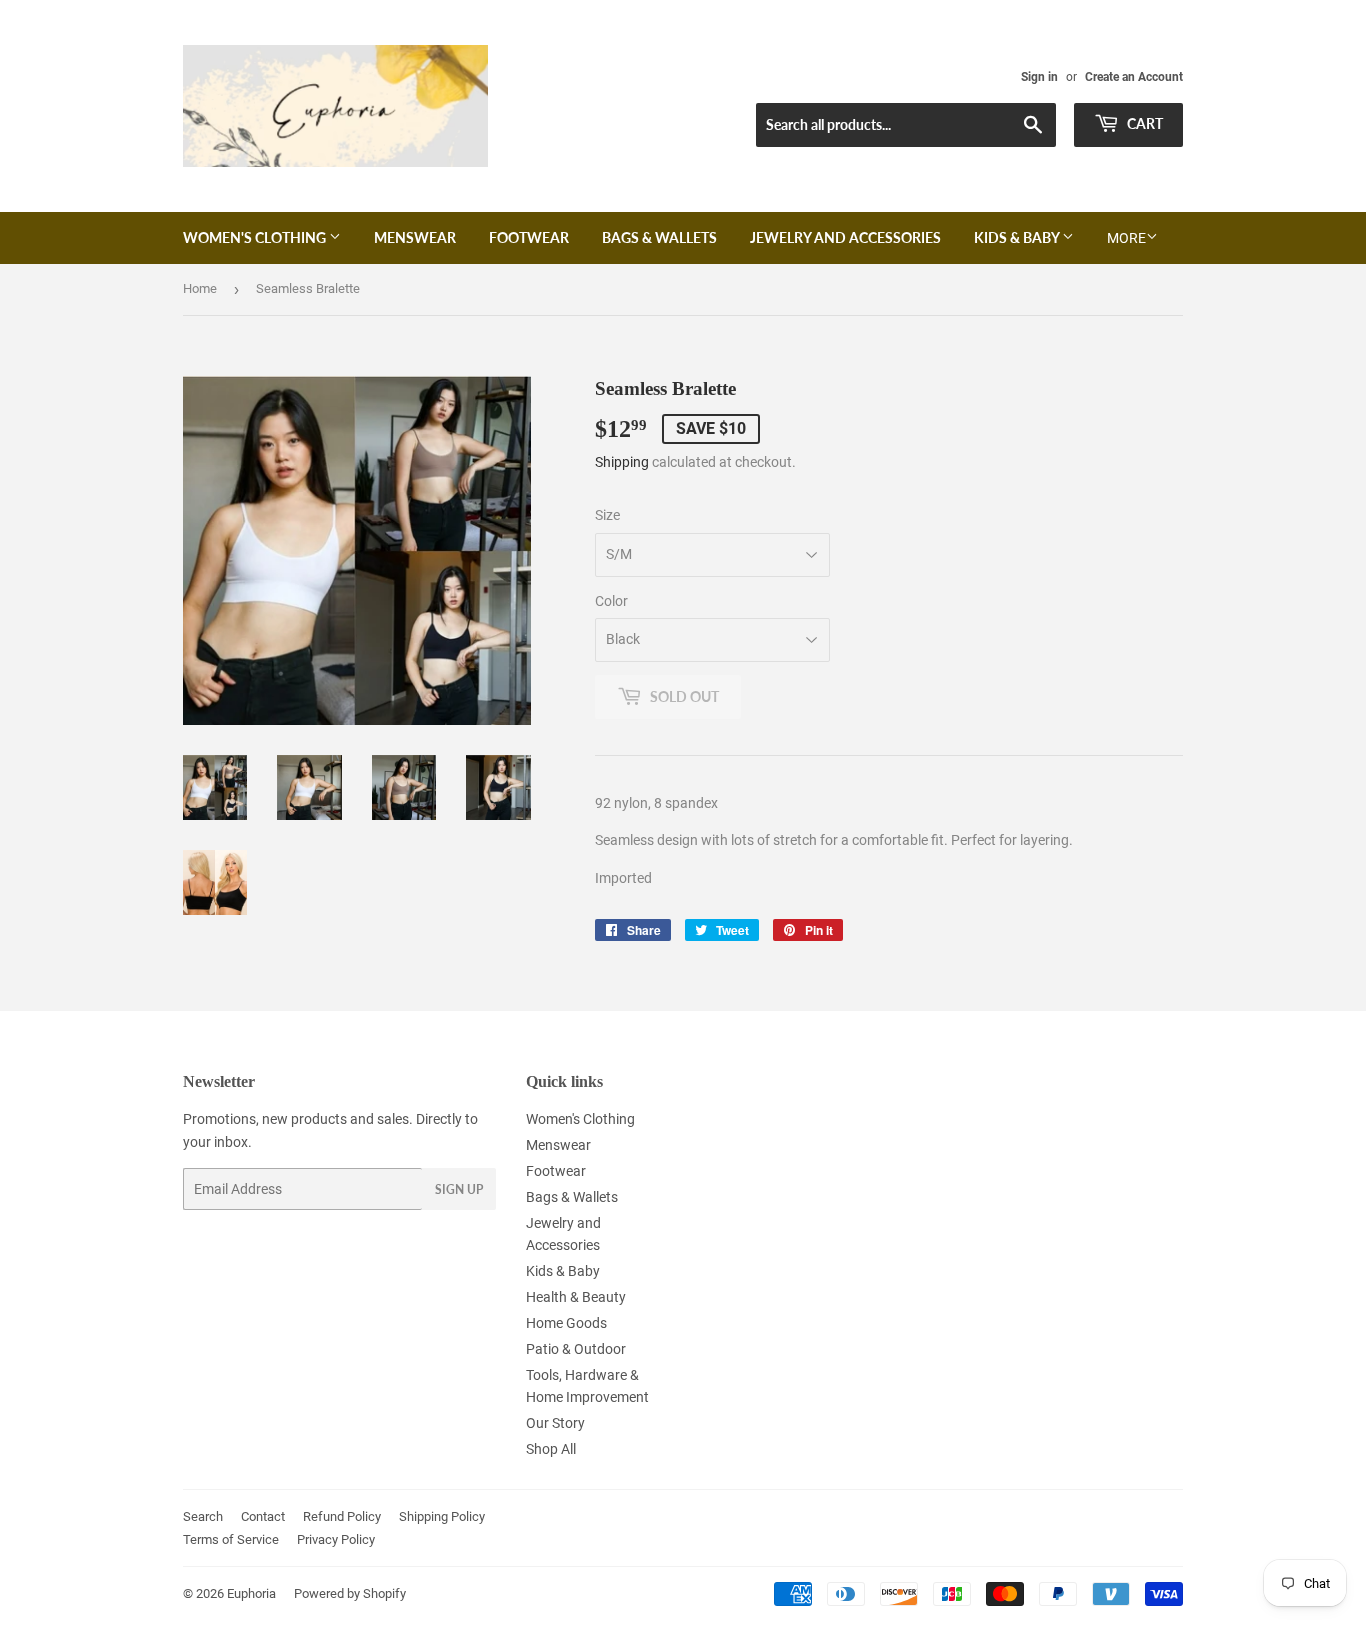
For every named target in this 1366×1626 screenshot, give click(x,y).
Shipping (622, 462)
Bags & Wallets (659, 237)
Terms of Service (231, 1539)
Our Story (555, 1423)
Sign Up (459, 1189)
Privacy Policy (336, 1539)
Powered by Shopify (350, 1593)
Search (203, 1516)
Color (611, 601)
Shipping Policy (442, 1516)
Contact (263, 1516)
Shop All (551, 1449)
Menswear (415, 237)
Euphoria (251, 1593)
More (1126, 238)
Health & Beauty (576, 1297)
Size (607, 515)
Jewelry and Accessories (845, 237)
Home (200, 288)
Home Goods (566, 1323)
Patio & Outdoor (576, 1349)
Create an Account (1134, 77)
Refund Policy (342, 1516)
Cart (1143, 123)
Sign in (1039, 77)
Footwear (529, 237)
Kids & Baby (1018, 237)
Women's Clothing (256, 237)
